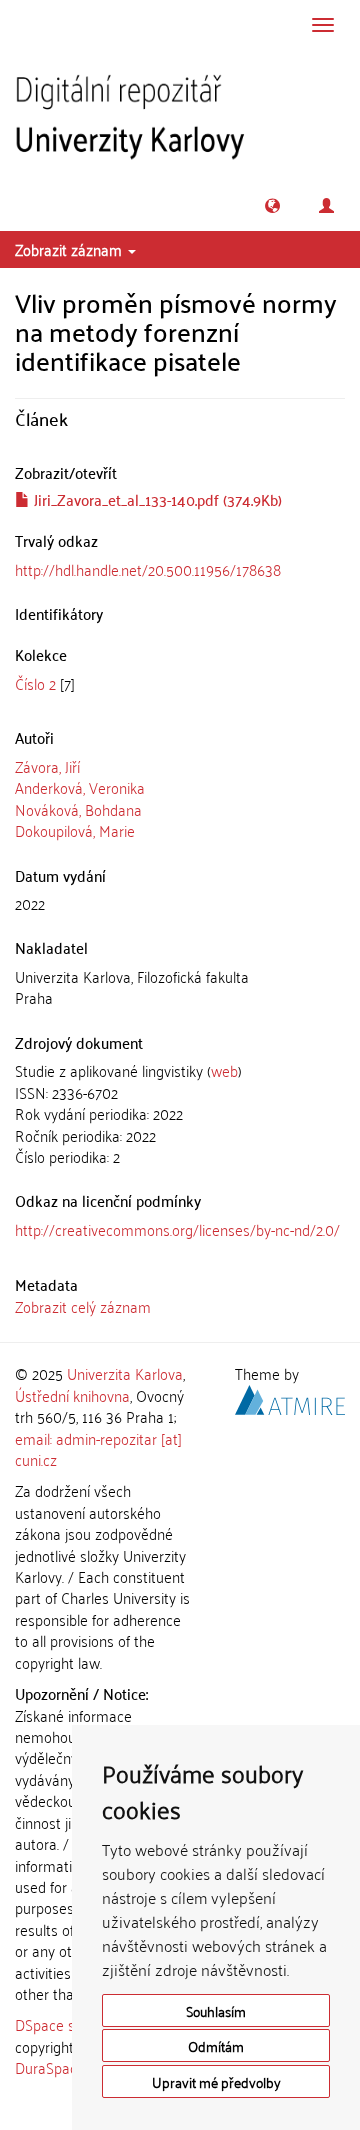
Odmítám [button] (216, 2045)
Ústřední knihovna (72, 1395)
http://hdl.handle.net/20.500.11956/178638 (148, 569)
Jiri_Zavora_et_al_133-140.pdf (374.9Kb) (156, 499)
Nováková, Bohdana (78, 809)
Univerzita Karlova (125, 1373)
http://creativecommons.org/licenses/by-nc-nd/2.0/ (177, 1229)
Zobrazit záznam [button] (70, 249)
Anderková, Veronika (80, 787)
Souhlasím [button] (216, 2010)
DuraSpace (50, 2067)
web (224, 1070)
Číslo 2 (35, 683)
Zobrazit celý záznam (83, 1306)
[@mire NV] (290, 1396)
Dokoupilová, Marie (75, 830)
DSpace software (69, 2024)
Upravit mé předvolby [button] (216, 2081)
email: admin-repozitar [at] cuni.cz (98, 1448)
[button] (272, 205)
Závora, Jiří (47, 766)
